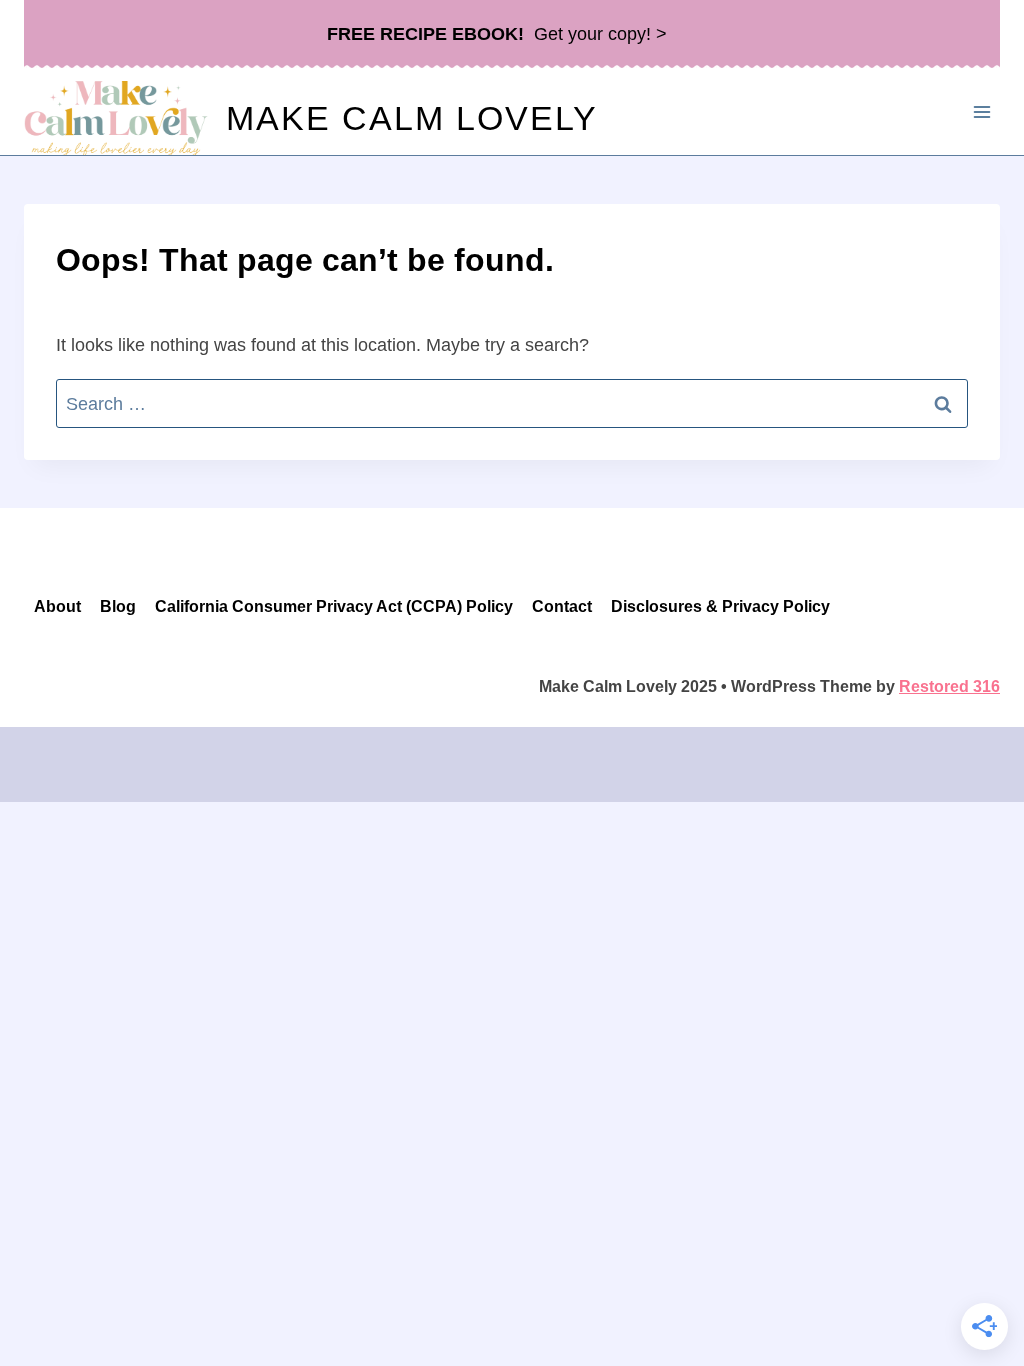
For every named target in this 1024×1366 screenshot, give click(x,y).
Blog (118, 606)
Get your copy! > (497, 34)
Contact (562, 606)
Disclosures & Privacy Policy (720, 606)
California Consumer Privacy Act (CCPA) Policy (334, 606)
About (57, 606)
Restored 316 (949, 686)
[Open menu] (981, 111)
